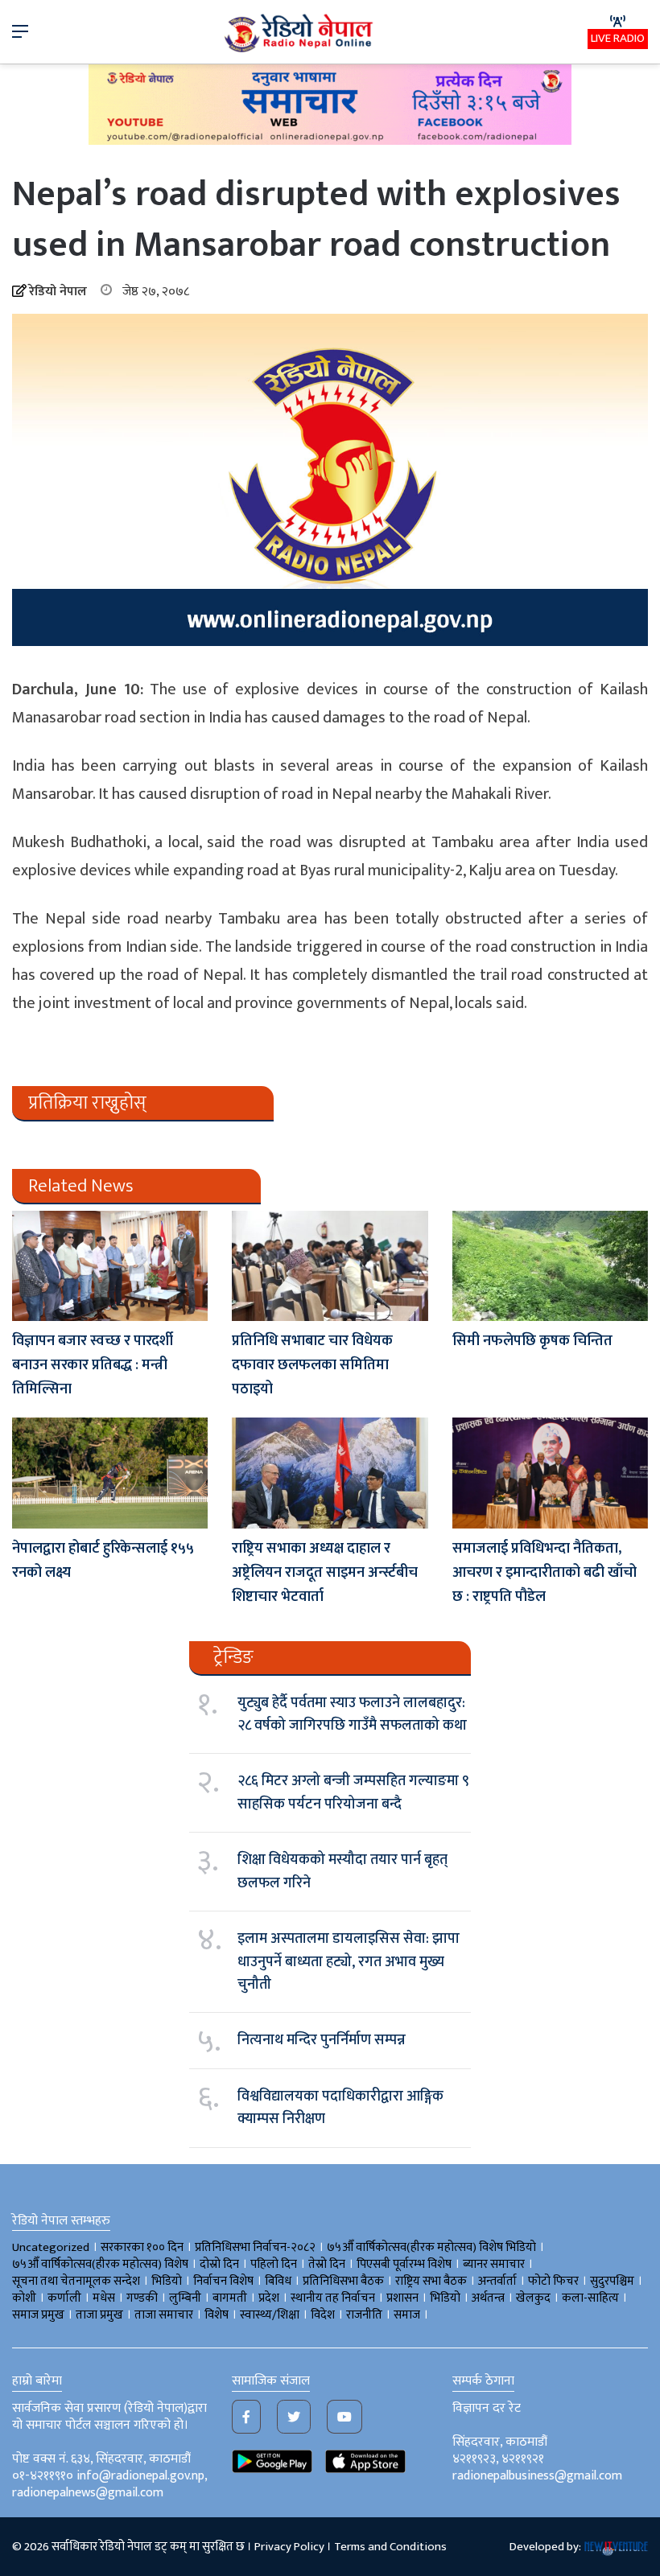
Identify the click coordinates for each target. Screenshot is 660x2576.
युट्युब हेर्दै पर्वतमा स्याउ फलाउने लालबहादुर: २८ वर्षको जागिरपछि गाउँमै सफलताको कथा (352, 1714)
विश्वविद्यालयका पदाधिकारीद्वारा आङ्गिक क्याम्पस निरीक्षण (340, 2108)
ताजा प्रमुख (99, 2315)
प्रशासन (402, 2298)
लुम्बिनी (185, 2298)
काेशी (24, 2298)
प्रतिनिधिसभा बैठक (343, 2281)
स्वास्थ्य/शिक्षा (270, 2315)
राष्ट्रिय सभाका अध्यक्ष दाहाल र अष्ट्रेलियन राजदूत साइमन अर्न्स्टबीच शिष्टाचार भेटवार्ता (325, 1573)
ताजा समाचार (164, 2315)
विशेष (217, 2315)
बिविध (278, 2281)
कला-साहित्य (590, 2298)
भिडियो (445, 2298)
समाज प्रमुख (38, 2315)
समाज (407, 2315)
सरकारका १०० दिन (142, 2247)
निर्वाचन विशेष (223, 2281)
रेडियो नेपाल (58, 292)
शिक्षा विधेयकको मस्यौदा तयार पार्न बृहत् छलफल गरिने (342, 1871)
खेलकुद (533, 2298)
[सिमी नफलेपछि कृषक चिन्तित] (550, 1266)
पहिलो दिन (274, 2264)
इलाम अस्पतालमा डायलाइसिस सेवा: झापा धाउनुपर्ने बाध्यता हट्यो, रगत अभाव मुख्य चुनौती (349, 1962)
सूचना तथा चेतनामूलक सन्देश (76, 2281)
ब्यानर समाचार (494, 2264)
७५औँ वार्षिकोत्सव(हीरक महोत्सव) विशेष (100, 2264)
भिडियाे (167, 2281)
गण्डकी (142, 2298)
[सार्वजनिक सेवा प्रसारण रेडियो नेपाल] (300, 32)
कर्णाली (64, 2298)
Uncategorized (51, 2247)
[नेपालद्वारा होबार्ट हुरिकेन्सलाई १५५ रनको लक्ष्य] (110, 1473)
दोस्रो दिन (219, 2264)
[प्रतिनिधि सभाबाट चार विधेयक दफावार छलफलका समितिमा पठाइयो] (330, 1266)
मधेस (104, 2298)
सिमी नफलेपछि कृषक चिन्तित (532, 1341)
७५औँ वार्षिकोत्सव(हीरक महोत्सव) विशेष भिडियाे (431, 2247)
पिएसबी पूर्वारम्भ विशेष (404, 2264)
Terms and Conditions (390, 2547)
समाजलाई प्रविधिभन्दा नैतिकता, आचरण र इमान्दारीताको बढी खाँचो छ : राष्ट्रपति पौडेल (544, 1573)
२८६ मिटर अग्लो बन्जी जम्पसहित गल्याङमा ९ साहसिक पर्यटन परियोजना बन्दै (353, 1792)
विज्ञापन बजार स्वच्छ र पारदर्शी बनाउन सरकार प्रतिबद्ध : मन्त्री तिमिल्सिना (93, 1365)
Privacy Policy (289, 2547)
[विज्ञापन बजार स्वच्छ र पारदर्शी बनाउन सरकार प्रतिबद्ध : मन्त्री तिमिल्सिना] (110, 1266)
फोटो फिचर (553, 2281)
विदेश (323, 2315)
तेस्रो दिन (327, 2264)
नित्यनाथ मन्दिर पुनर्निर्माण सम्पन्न (322, 2040)
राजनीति (364, 2315)
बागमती (230, 2298)
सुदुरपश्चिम (612, 2281)
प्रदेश (269, 2298)
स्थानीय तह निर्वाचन (333, 2298)
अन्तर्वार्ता (497, 2281)
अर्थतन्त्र (488, 2298)
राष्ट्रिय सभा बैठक (431, 2281)
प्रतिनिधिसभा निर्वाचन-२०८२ (255, 2247)
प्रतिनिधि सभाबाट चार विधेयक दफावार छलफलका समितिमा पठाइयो (312, 1365)
